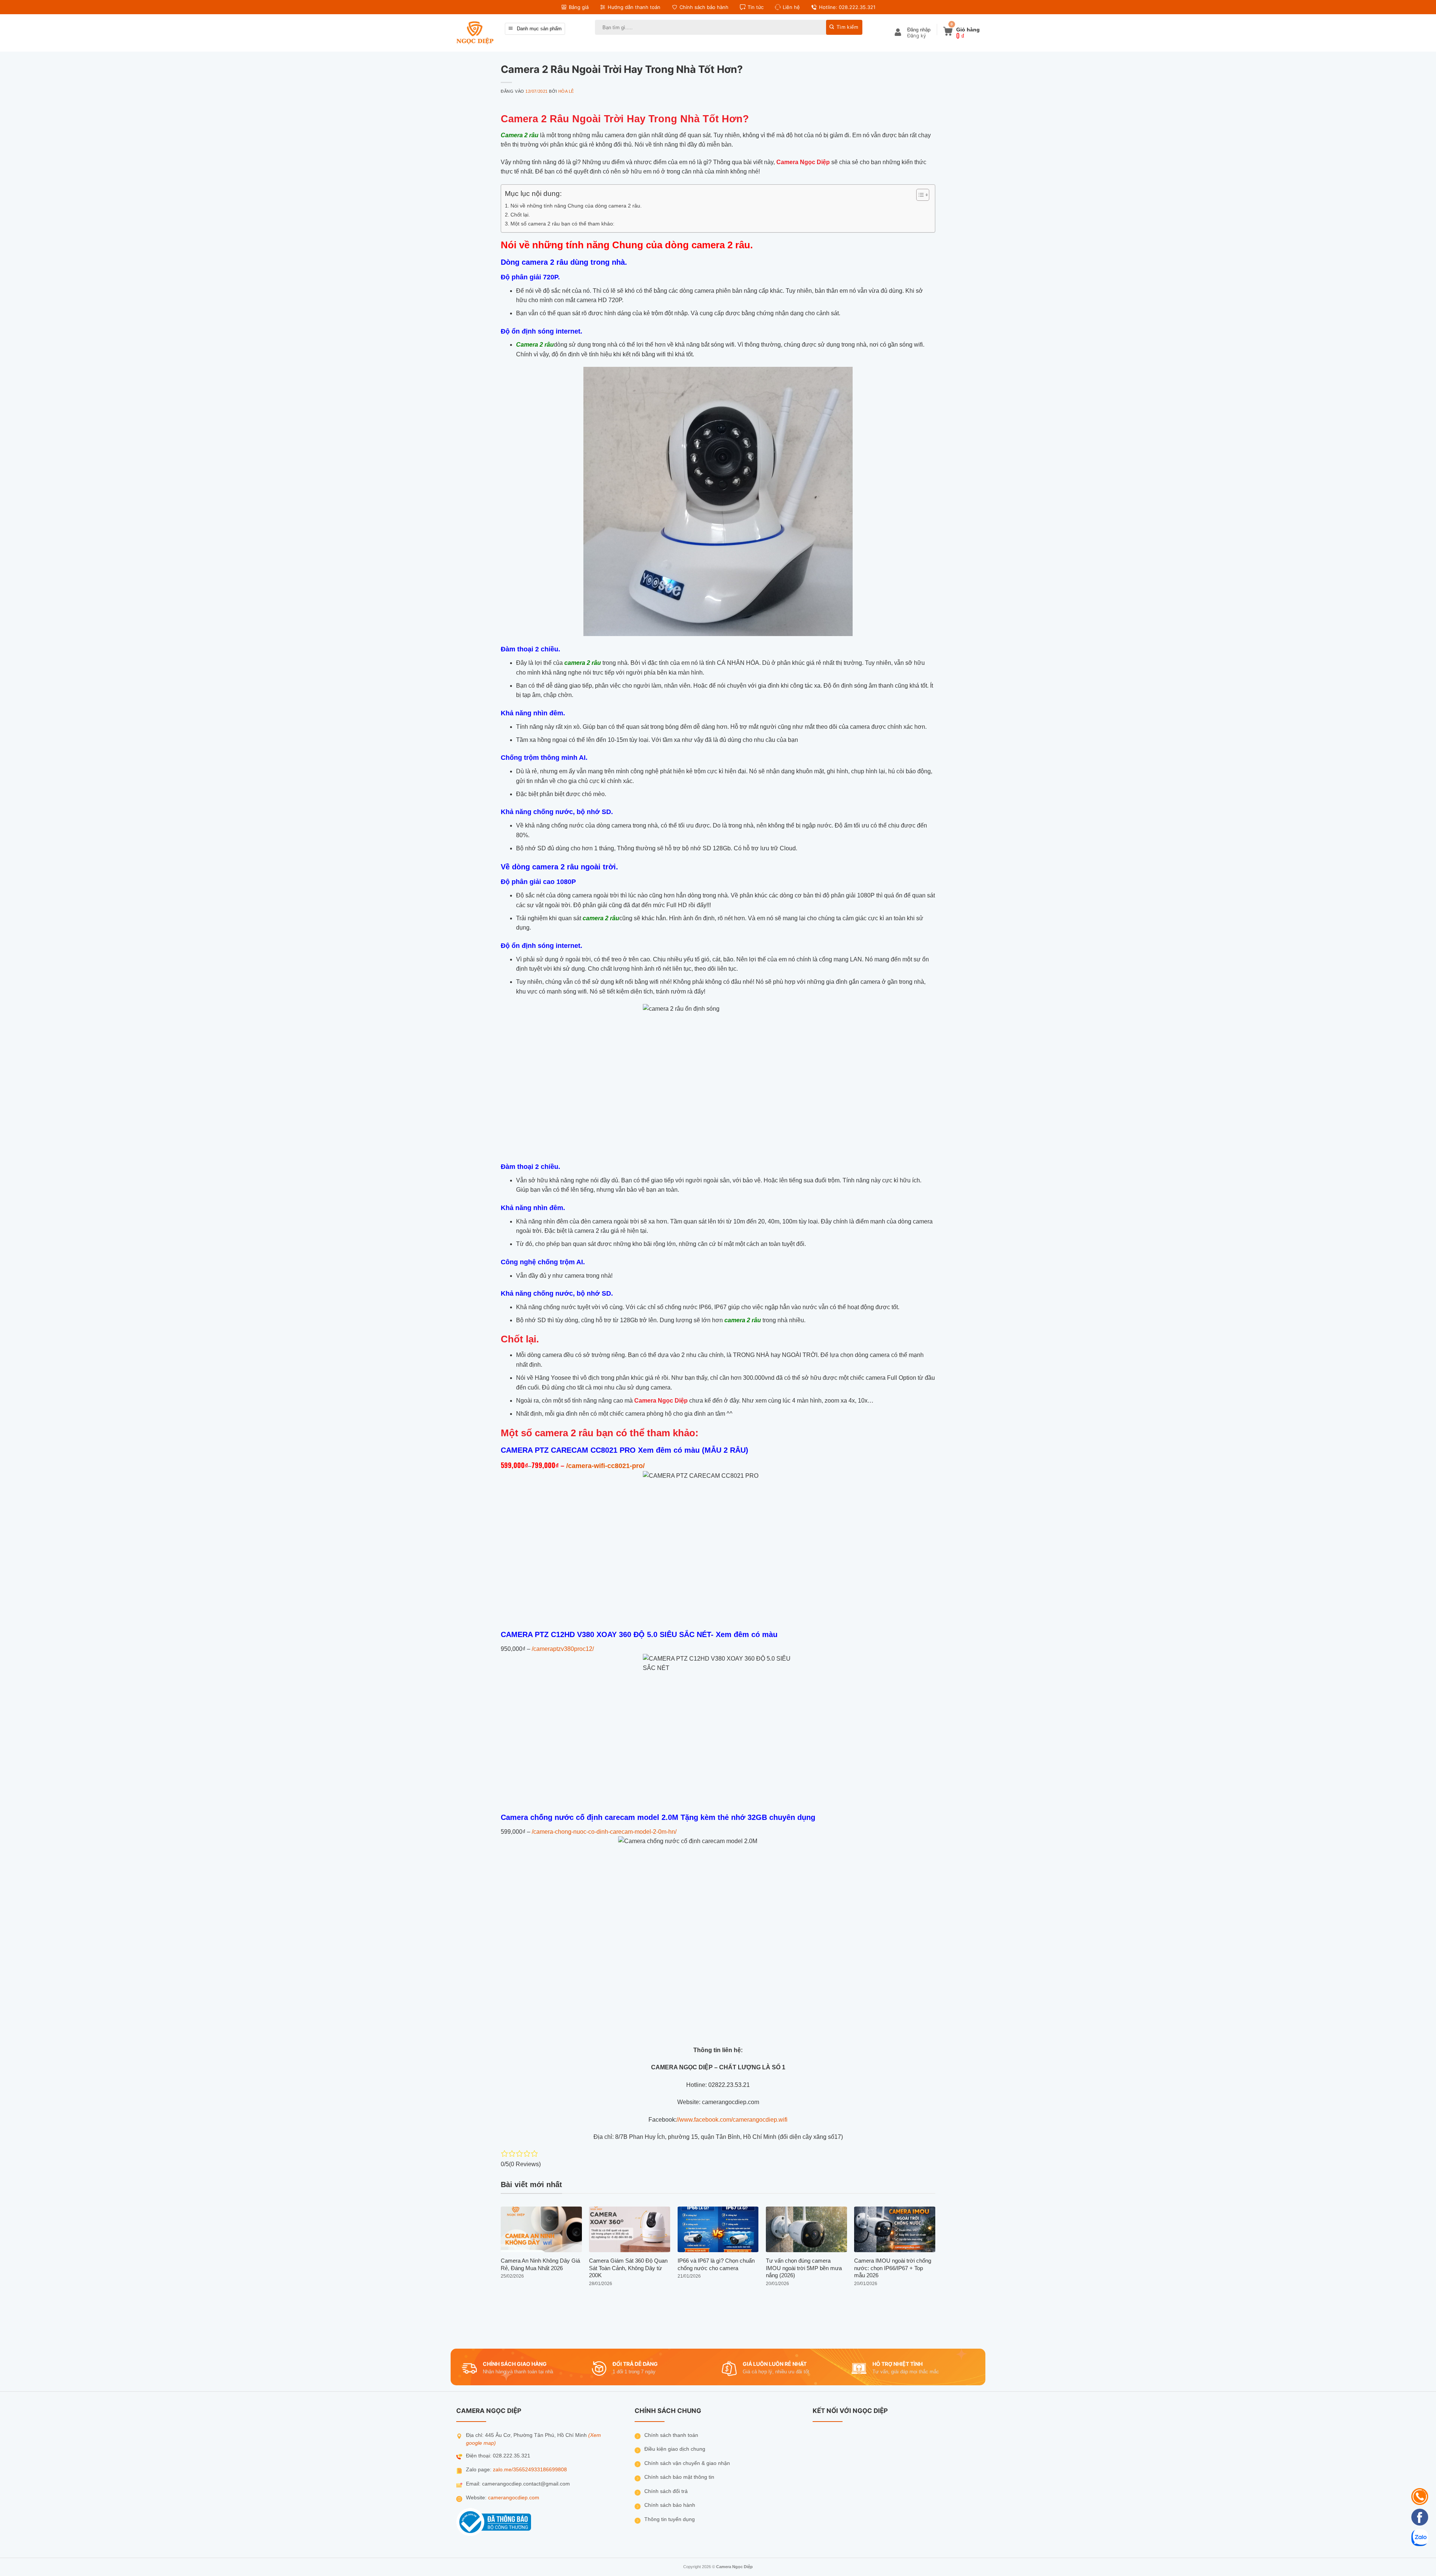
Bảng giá (579, 7)
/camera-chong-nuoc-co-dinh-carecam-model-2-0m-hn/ (603, 1832)
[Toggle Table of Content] (919, 195)
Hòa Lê (566, 91)
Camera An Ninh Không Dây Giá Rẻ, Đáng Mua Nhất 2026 (540, 2264)
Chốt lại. (520, 215)
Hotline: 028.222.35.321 (847, 7)
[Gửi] (844, 27)
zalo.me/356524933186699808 (530, 2470)
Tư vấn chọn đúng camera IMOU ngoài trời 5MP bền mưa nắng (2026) (804, 2268)
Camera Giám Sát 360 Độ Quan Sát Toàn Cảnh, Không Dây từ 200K (628, 2268)
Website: (477, 2498)
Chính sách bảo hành (704, 7)
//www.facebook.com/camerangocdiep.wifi (732, 2120)
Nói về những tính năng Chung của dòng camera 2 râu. (576, 206)
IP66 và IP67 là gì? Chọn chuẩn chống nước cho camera (716, 2264)
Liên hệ (791, 7)
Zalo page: (479, 2470)
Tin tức (756, 7)
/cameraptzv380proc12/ (563, 1649)
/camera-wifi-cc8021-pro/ (605, 1466)
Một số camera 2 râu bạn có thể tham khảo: (562, 224)
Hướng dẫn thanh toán (634, 7)
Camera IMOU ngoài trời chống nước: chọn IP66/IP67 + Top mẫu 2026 (893, 2268)
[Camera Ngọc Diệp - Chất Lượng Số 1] (475, 33)
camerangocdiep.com (514, 2498)
